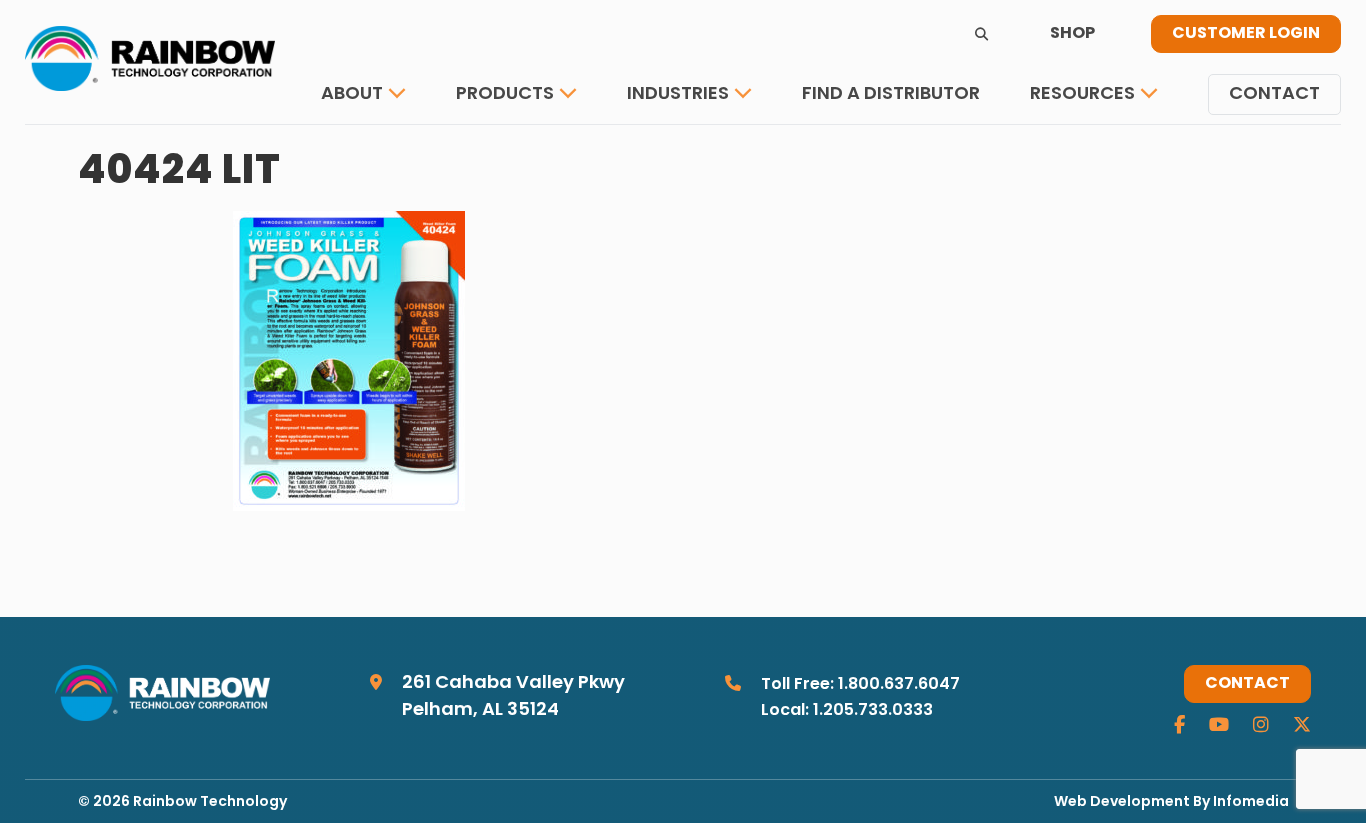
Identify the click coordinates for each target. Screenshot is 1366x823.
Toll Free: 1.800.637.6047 (860, 685)
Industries (678, 94)
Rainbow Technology (210, 802)
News (1070, 155)
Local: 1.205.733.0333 (847, 711)
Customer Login (1246, 34)
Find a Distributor (891, 94)
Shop (1072, 34)
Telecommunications (735, 155)
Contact (1274, 94)
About (352, 94)
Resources (1082, 94)
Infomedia (1251, 802)
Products (505, 94)
